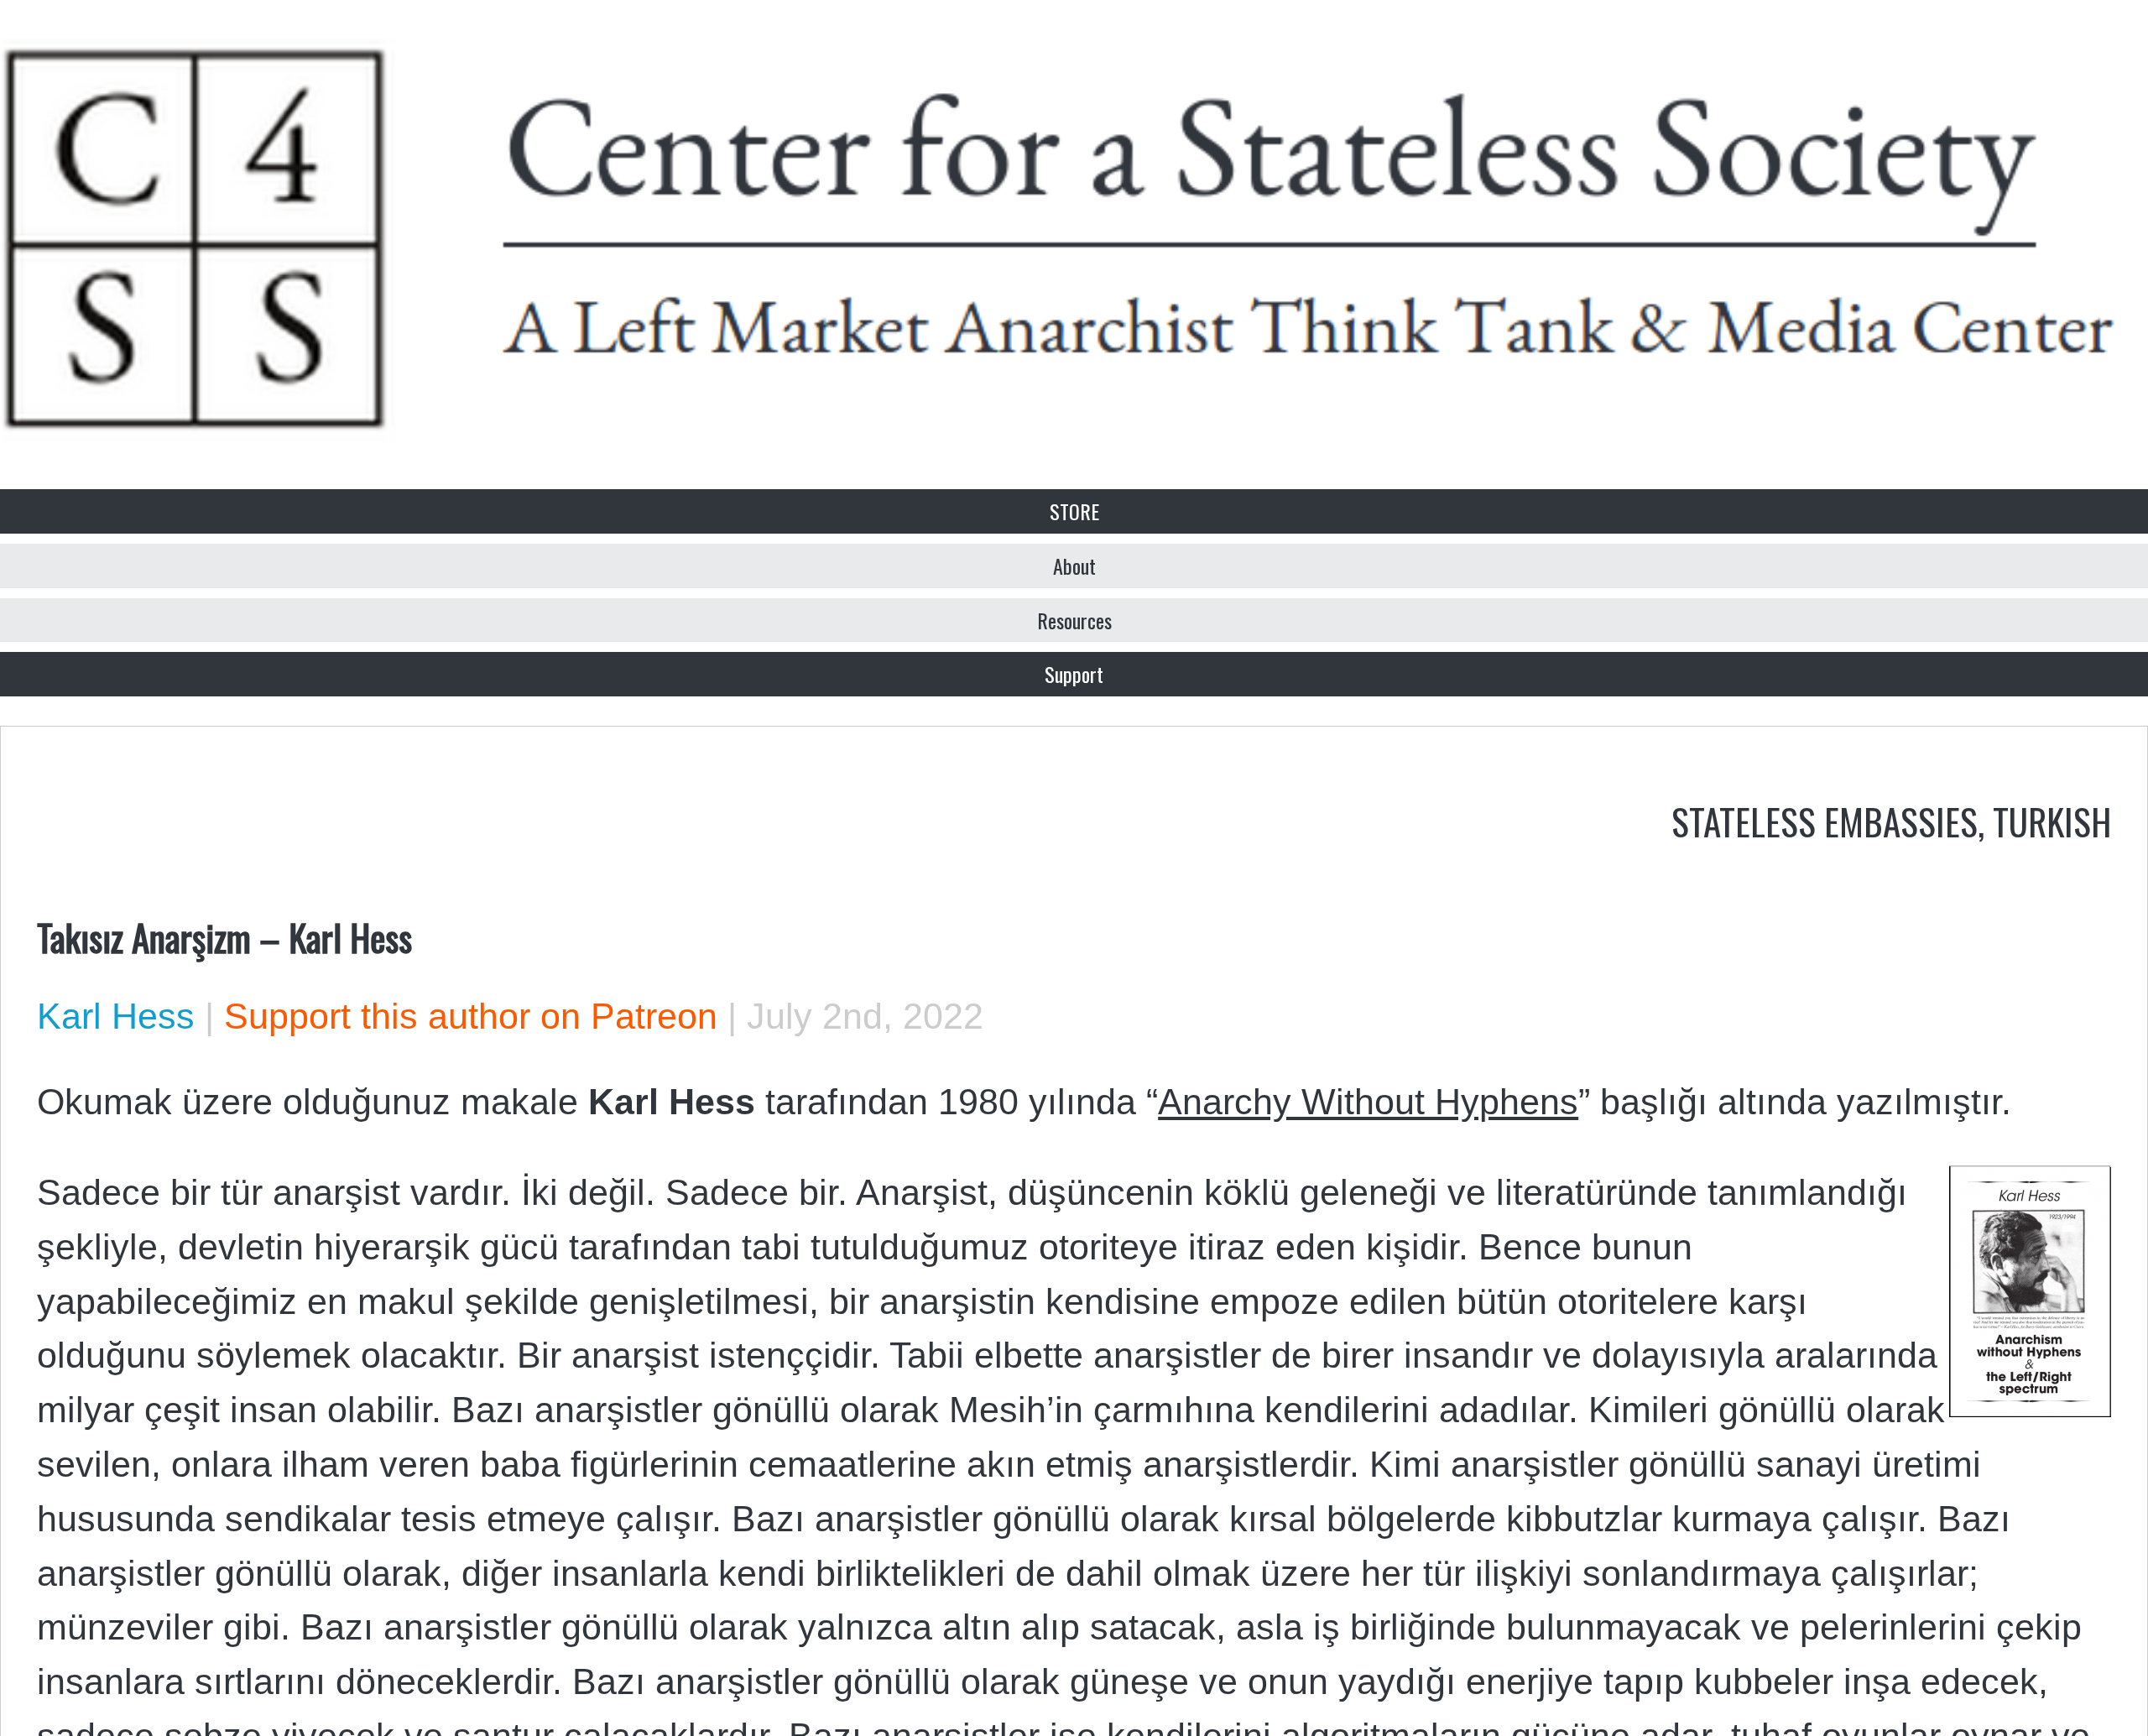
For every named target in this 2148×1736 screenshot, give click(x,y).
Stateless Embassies (1825, 821)
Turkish (2052, 821)
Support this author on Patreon (471, 1016)
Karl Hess (116, 1016)
